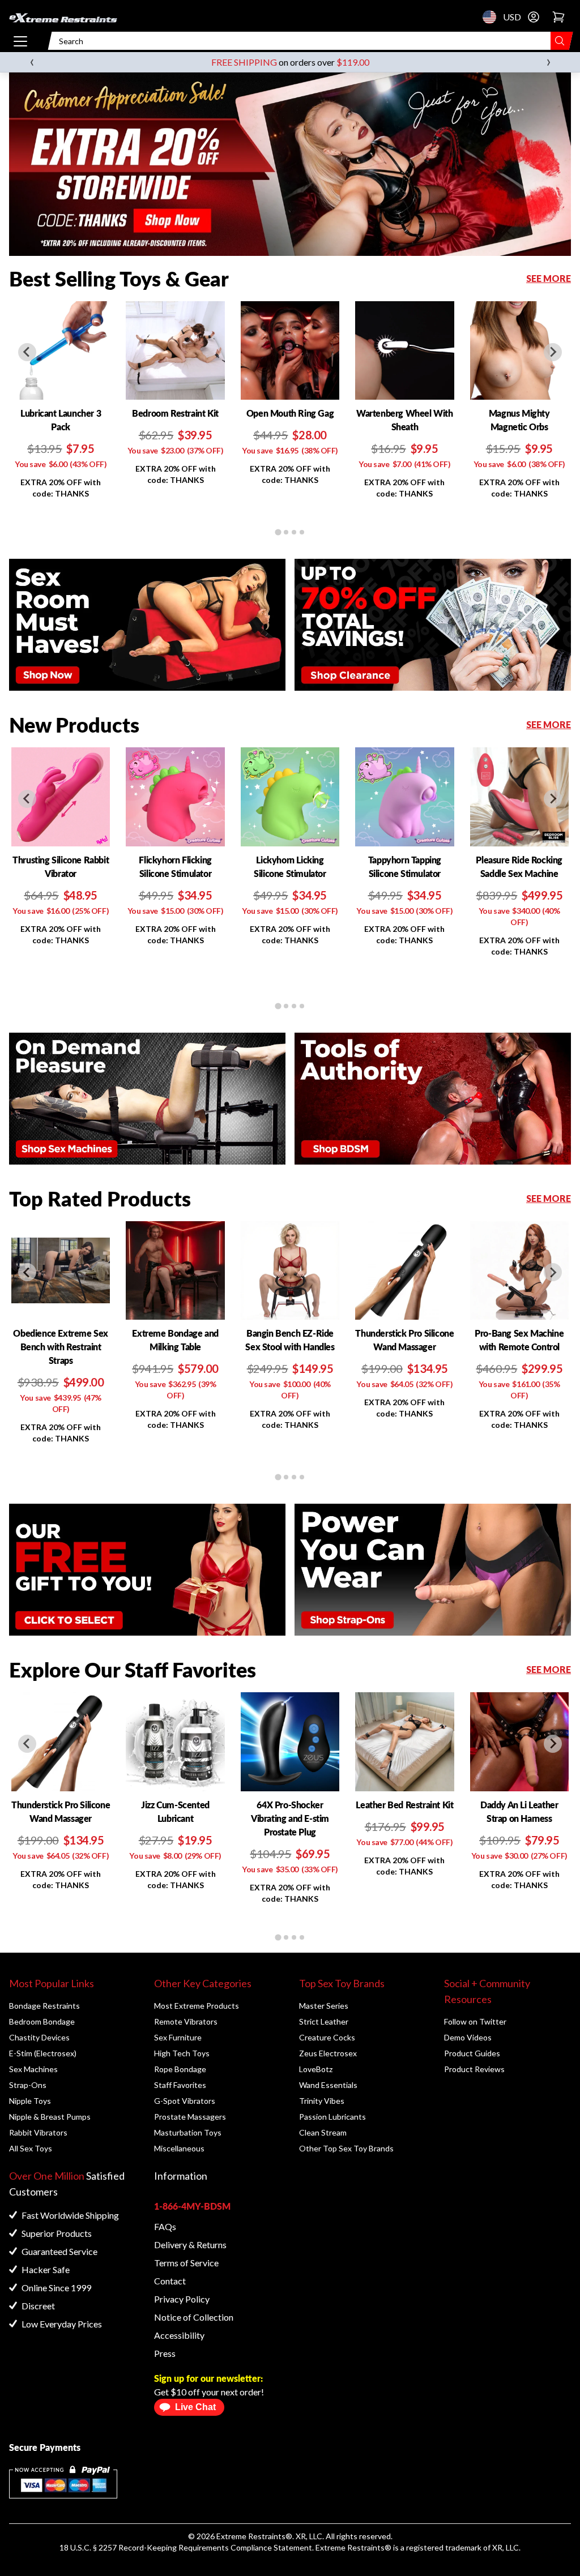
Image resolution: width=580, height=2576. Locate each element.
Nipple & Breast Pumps (50, 2117)
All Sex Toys (31, 2148)
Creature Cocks (327, 2037)
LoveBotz (316, 2069)
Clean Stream (323, 2132)
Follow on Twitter (475, 2021)
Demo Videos (468, 2037)
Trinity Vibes (322, 2101)
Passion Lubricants (332, 2117)
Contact (170, 2281)
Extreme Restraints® (353, 2547)
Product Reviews (474, 2069)
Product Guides (472, 2053)
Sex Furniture (178, 2037)
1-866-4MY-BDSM (192, 2206)
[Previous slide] (27, 352)
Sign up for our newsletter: (208, 2378)
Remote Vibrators (186, 2021)
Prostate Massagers (190, 2117)
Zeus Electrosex (328, 2053)
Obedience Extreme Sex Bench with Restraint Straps (61, 1347)
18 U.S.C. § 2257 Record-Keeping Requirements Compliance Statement (186, 2547)
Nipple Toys (30, 2101)
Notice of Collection (194, 2317)
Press (165, 2353)
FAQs (165, 2226)
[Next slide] (553, 352)
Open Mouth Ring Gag (290, 413)
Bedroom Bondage (42, 2021)
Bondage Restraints (44, 2006)
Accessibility (179, 2335)
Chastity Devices (39, 2037)
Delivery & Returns (190, 2245)
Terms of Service (186, 2263)
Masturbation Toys (188, 2132)
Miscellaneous (179, 2148)
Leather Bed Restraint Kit (404, 1805)
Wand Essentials (328, 2085)
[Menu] (20, 41)
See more (549, 278)
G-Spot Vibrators (185, 2101)
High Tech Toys (182, 2053)
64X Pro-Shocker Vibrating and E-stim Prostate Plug (290, 1818)
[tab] (278, 532)
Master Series (324, 2006)
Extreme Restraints (251, 2536)
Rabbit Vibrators (38, 2132)
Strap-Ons (28, 2085)
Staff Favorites (180, 2085)
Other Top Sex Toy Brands (346, 2148)
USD (493, 17)
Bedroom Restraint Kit (175, 413)
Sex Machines (33, 2069)
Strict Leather (324, 2021)
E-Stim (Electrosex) (43, 2053)
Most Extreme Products (197, 2006)
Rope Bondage (180, 2069)
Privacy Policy (182, 2299)
